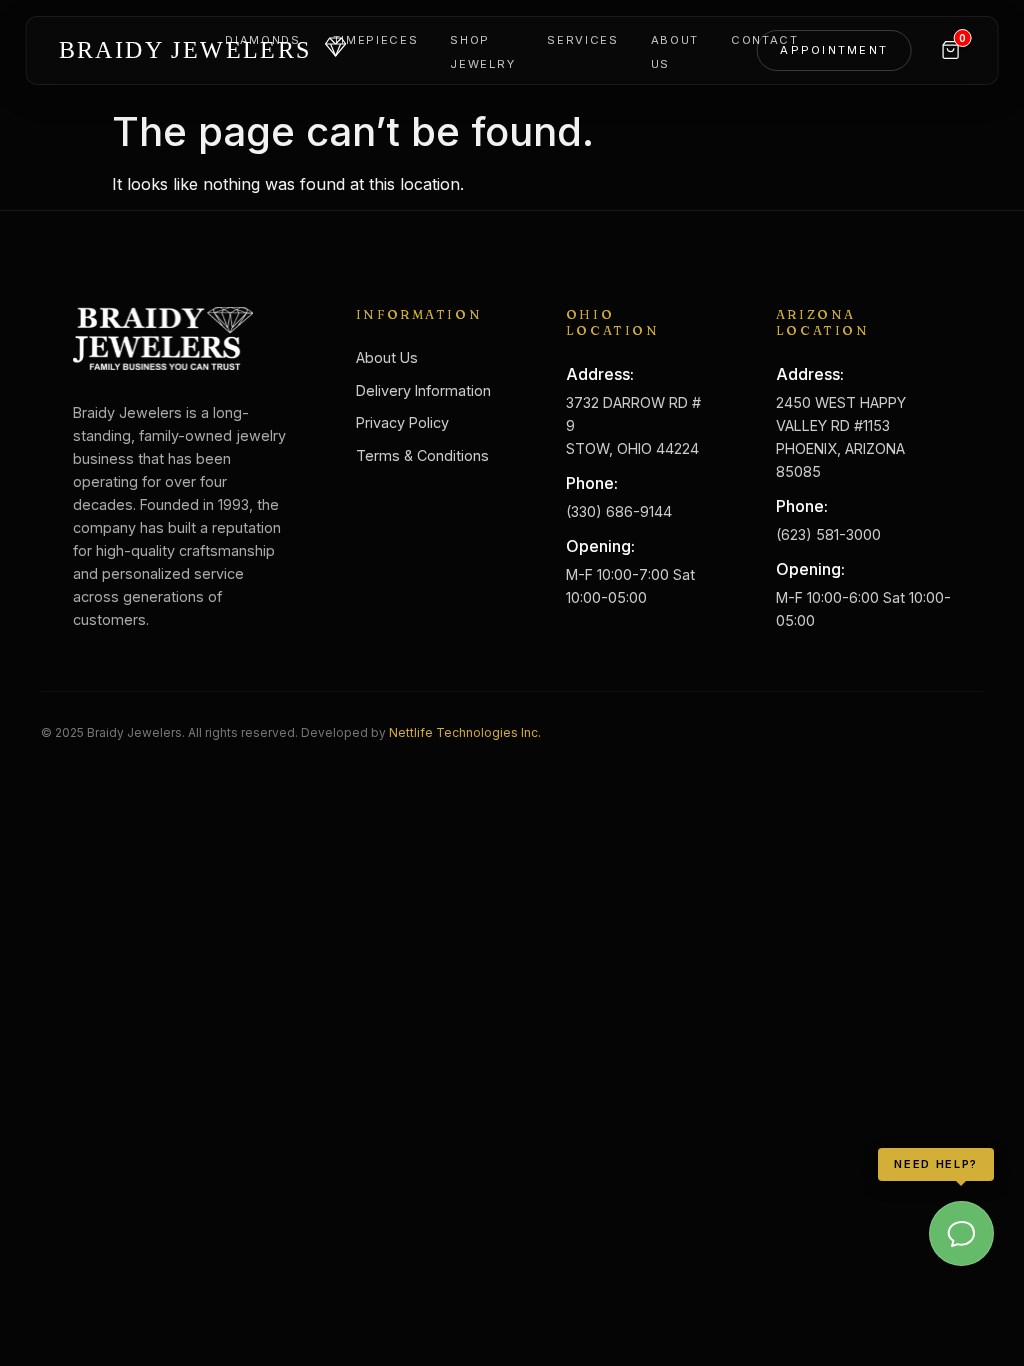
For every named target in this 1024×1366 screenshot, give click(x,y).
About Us (387, 357)
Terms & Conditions (422, 455)
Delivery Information (423, 390)
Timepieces (376, 40)
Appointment (834, 50)
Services (582, 40)
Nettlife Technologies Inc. (465, 732)
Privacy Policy (402, 422)
